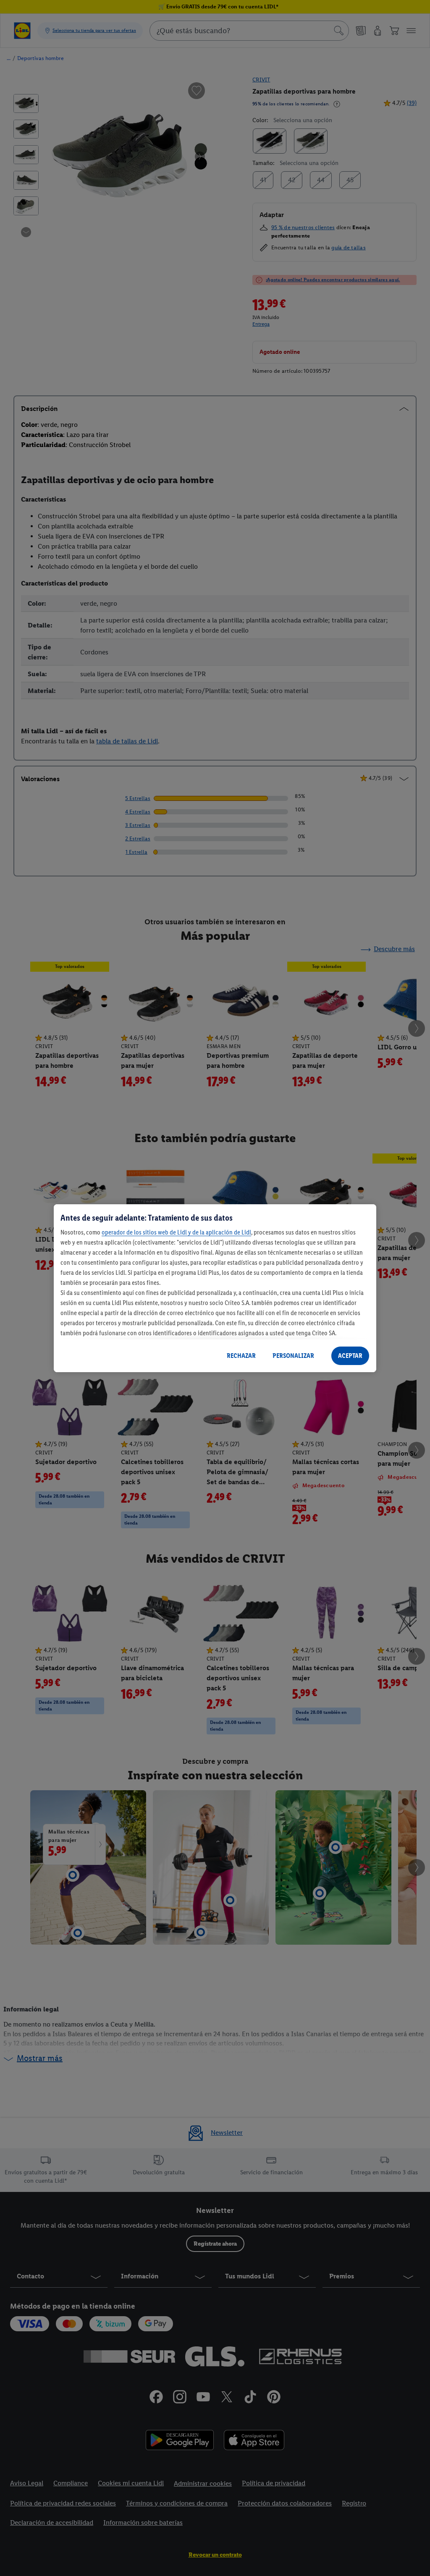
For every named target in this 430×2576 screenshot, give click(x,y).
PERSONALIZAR (293, 1356)
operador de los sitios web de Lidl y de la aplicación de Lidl (176, 1232)
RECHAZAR (241, 1356)
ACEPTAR (350, 1356)
